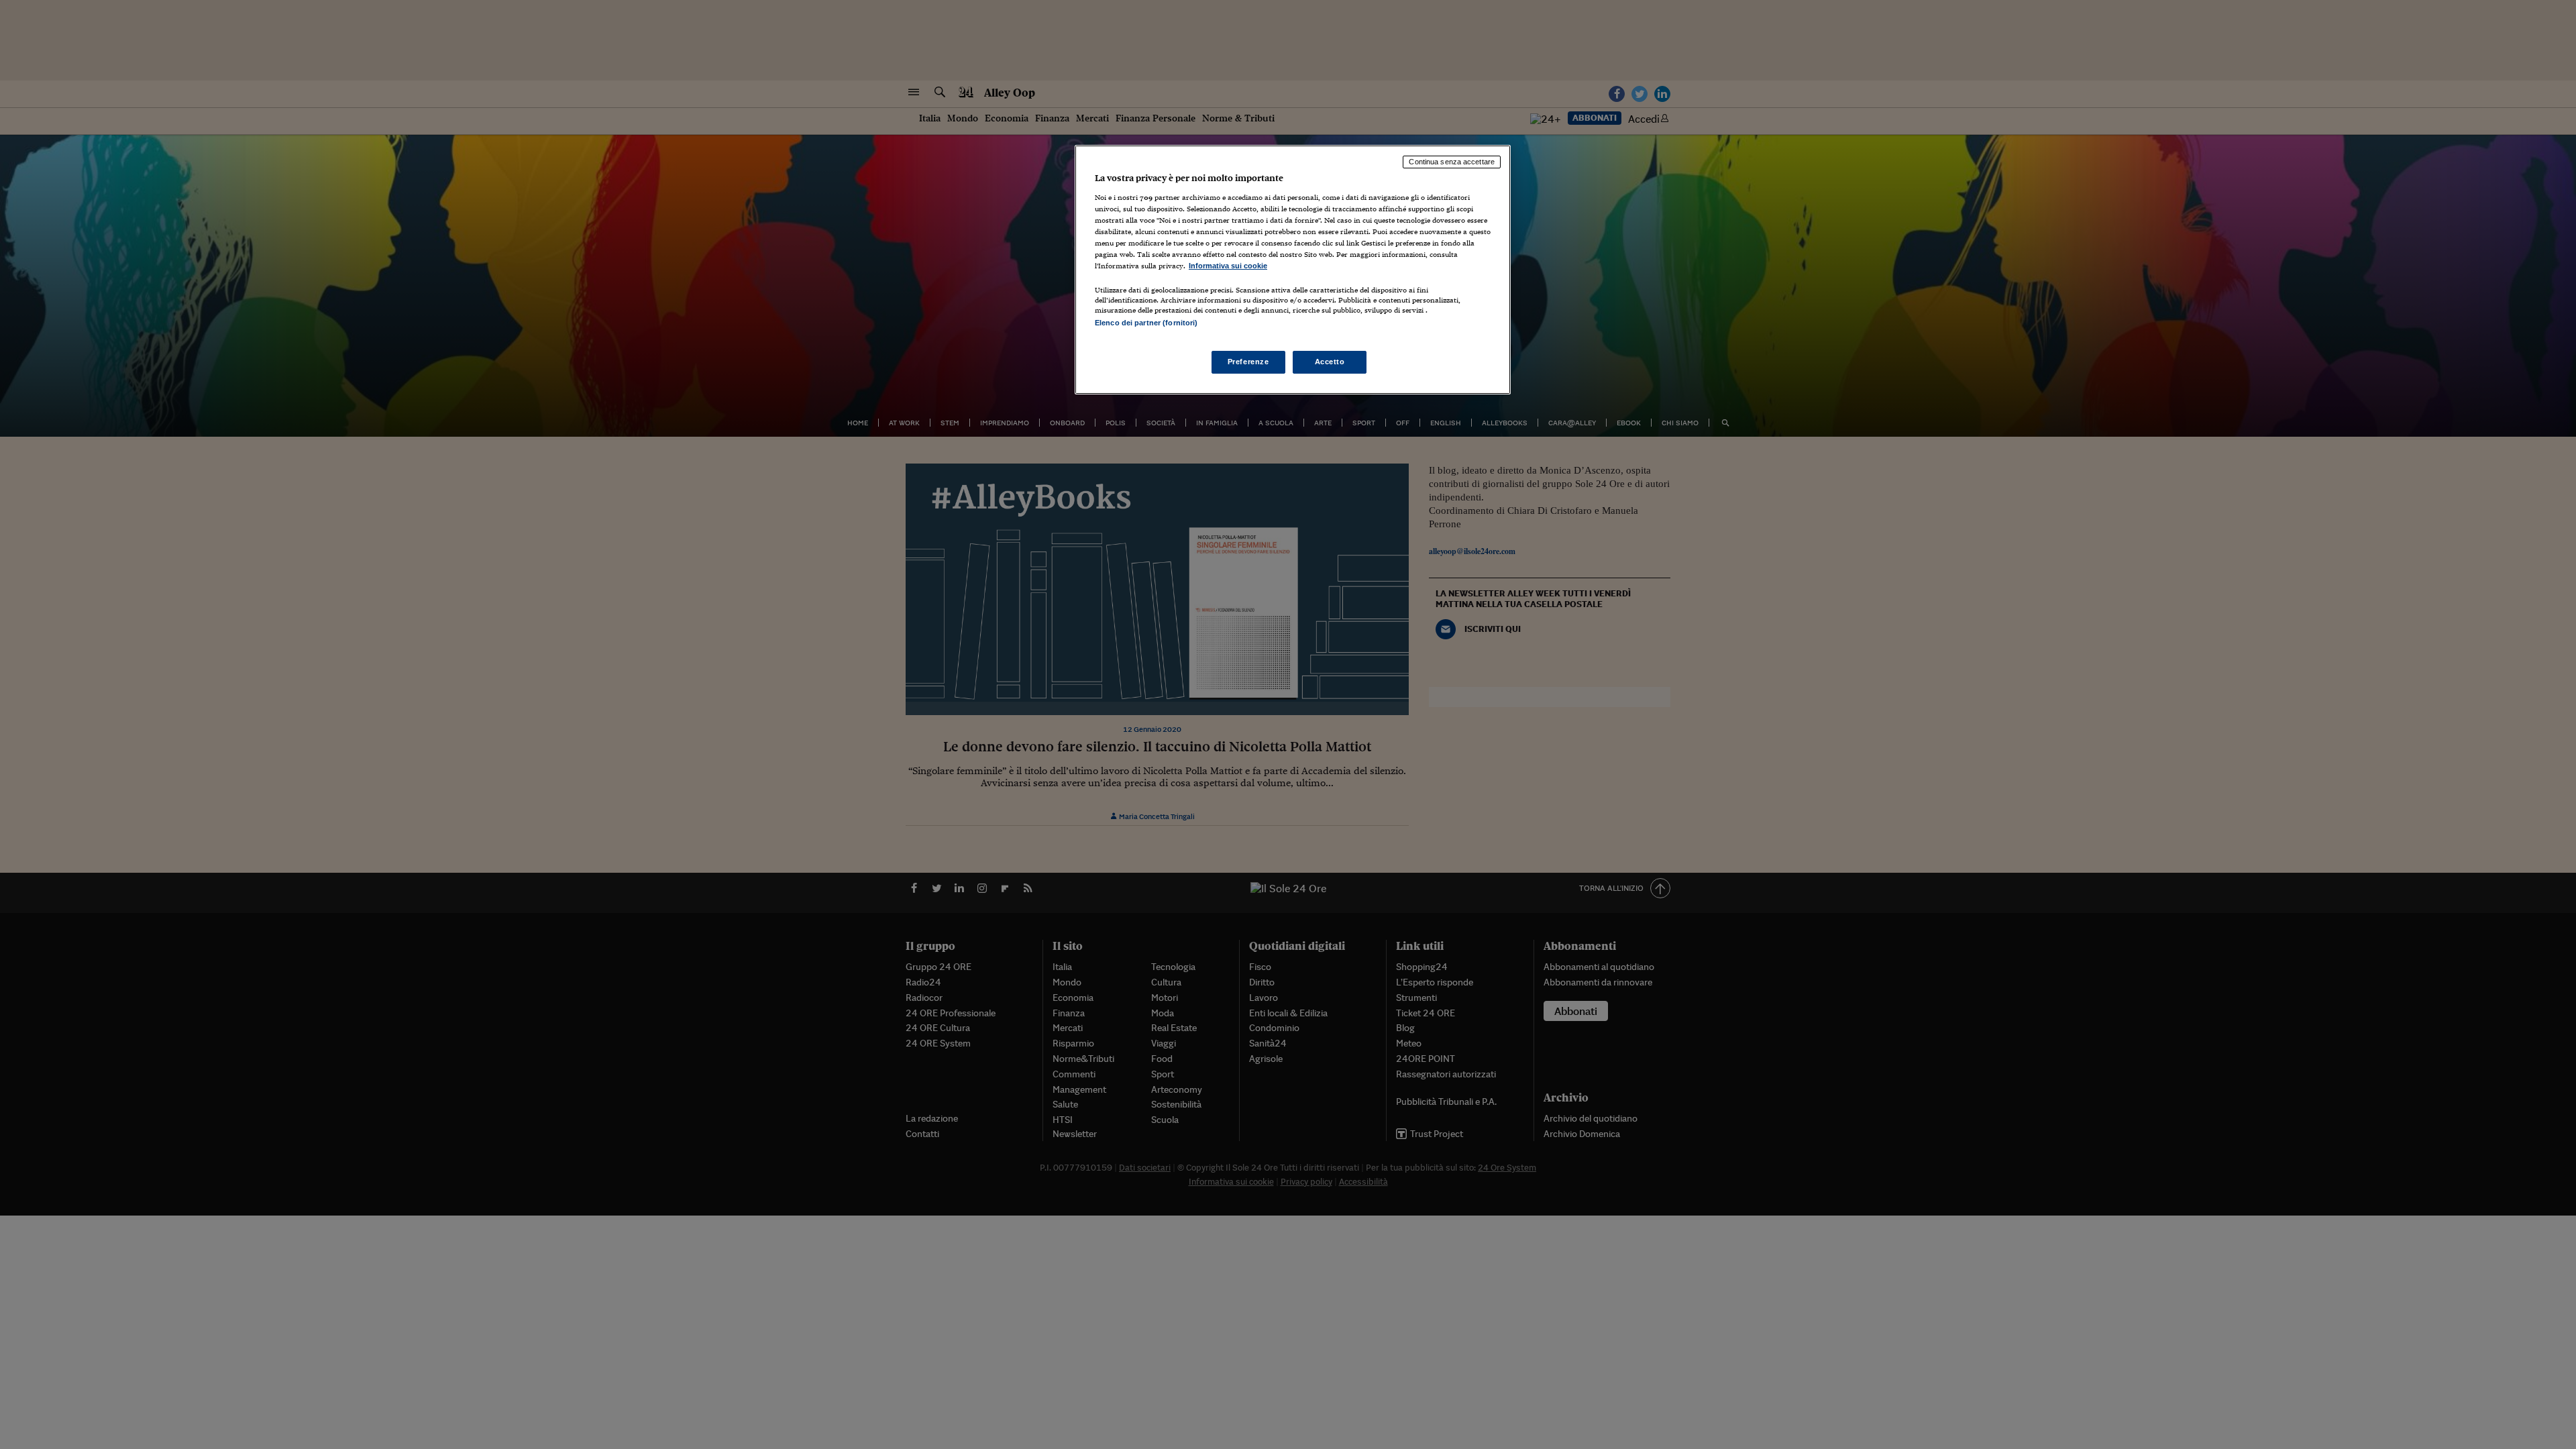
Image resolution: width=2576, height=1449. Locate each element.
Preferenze (1248, 362)
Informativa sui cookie (1228, 266)
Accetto (1330, 362)
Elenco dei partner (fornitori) (1146, 323)
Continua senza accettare (1452, 162)
